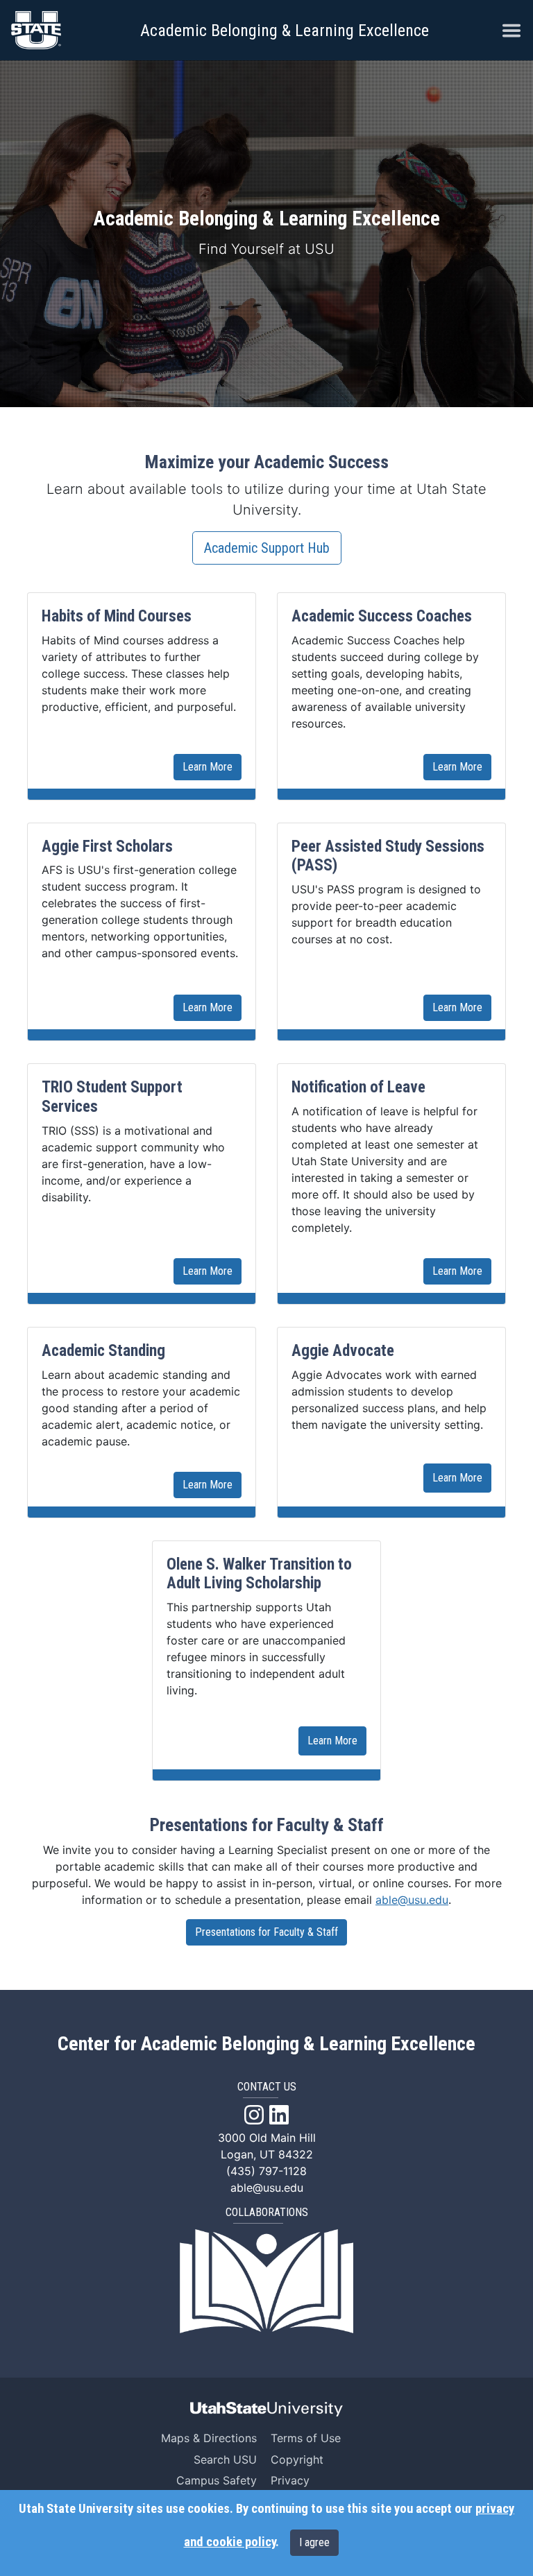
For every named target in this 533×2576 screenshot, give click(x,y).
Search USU (225, 2459)
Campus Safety (217, 2480)
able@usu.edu (412, 1900)
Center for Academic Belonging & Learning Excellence (266, 2044)
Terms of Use (306, 2438)
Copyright (297, 2459)
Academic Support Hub (267, 548)
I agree (314, 2542)
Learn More (208, 767)
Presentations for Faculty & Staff (266, 1932)
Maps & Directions (209, 2438)
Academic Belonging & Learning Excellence (285, 31)
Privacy (290, 2480)
